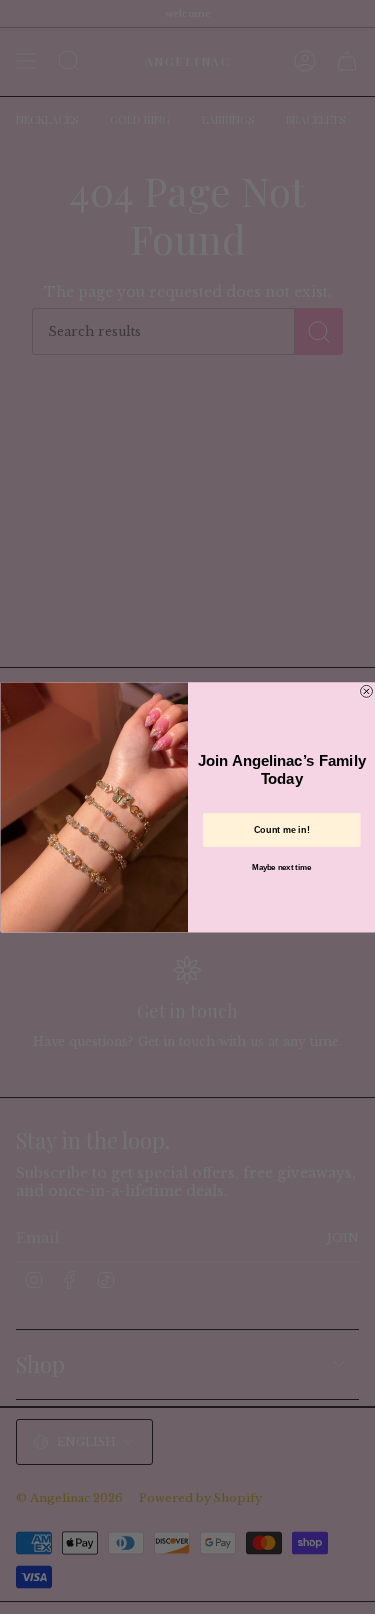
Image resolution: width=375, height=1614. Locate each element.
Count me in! (282, 830)
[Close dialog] (366, 691)
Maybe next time (281, 867)
